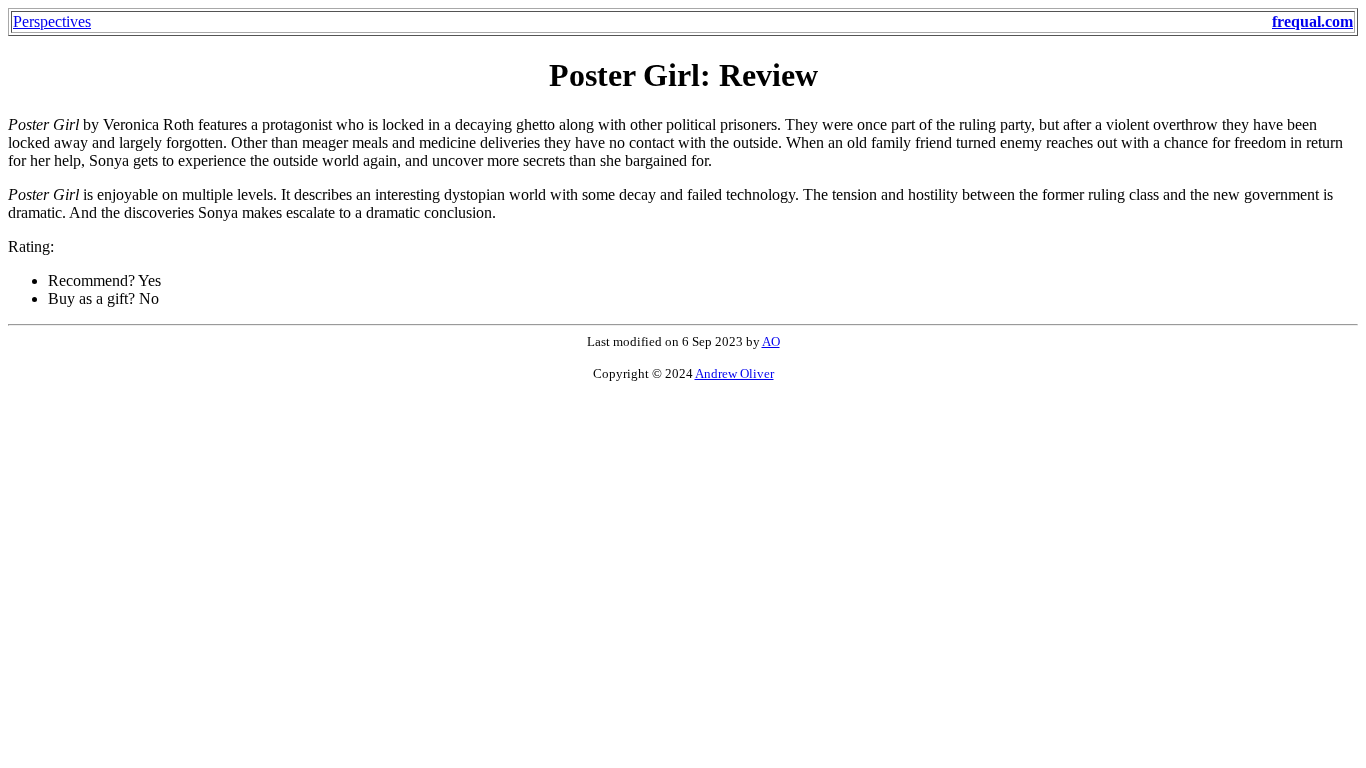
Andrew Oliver (734, 373)
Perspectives (52, 21)
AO (771, 341)
